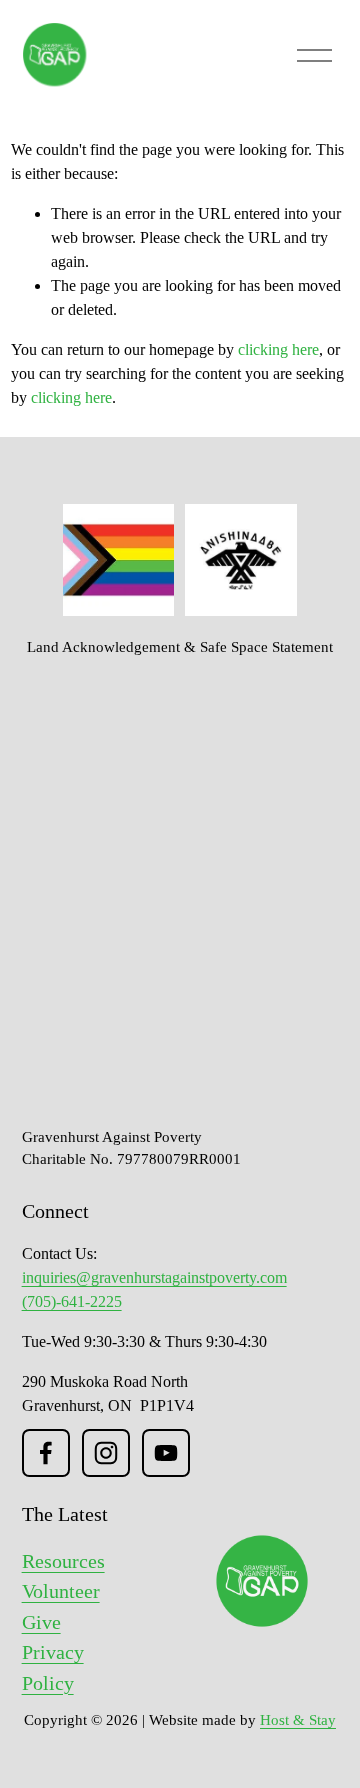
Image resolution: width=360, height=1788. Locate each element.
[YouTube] (166, 1453)
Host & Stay (298, 1720)
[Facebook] (46, 1453)
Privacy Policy (53, 1667)
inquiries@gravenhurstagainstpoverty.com (154, 1277)
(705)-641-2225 (72, 1301)
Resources (63, 1561)
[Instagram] (106, 1453)
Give (41, 1622)
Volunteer (61, 1591)
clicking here (278, 349)
